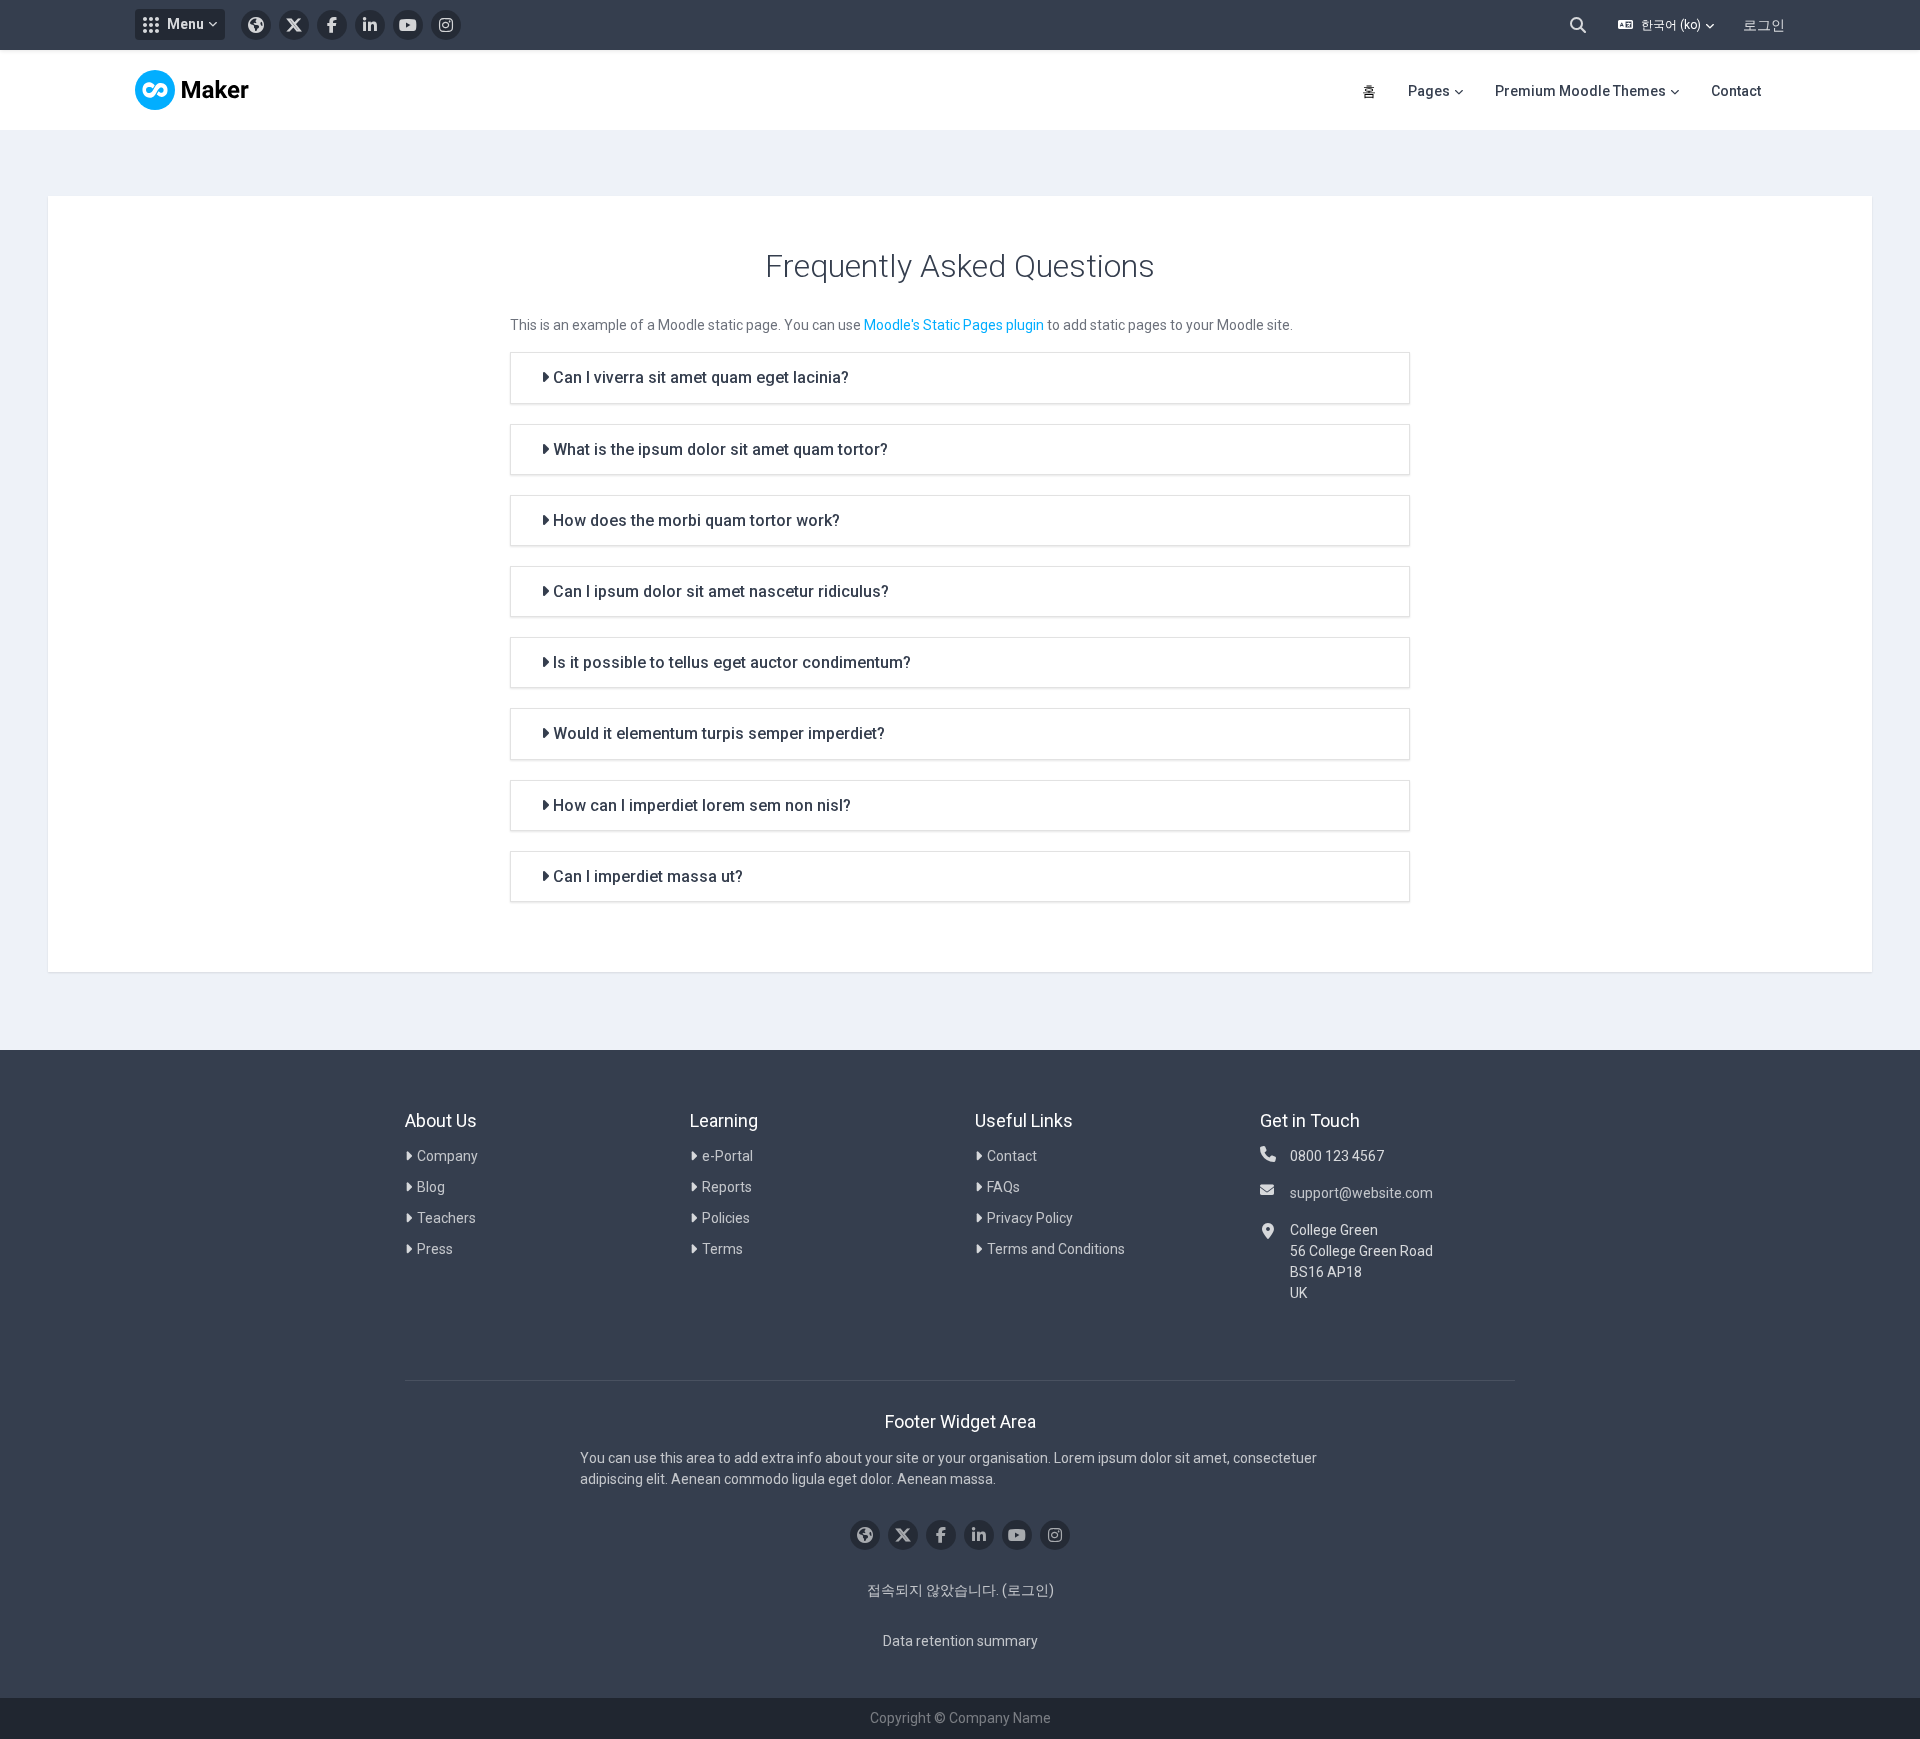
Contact (1012, 1156)
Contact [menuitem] (1736, 91)
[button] (180, 24)
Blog (431, 1187)
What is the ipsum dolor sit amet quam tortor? (718, 449)
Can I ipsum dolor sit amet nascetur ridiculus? (719, 591)
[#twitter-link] (294, 25)
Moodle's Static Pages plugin (954, 325)
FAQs (1003, 1187)
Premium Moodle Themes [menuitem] (1580, 91)
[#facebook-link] (332, 25)
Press (435, 1249)
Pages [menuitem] (1429, 91)
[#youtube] (408, 25)
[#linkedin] (370, 25)
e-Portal (727, 1156)
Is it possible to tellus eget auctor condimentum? (730, 662)
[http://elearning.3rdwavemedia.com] (256, 25)
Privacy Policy (1030, 1218)
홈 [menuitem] (1369, 91)
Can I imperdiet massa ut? (646, 876)
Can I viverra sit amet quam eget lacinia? (699, 377)
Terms (722, 1249)
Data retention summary (960, 1641)
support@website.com (1361, 1193)
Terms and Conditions (1056, 1249)
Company (447, 1156)
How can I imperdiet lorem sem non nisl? (700, 805)
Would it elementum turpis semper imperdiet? (717, 733)
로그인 (1764, 25)
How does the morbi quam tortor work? (694, 520)
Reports (727, 1187)
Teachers (446, 1218)
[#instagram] (446, 25)
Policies (726, 1218)
